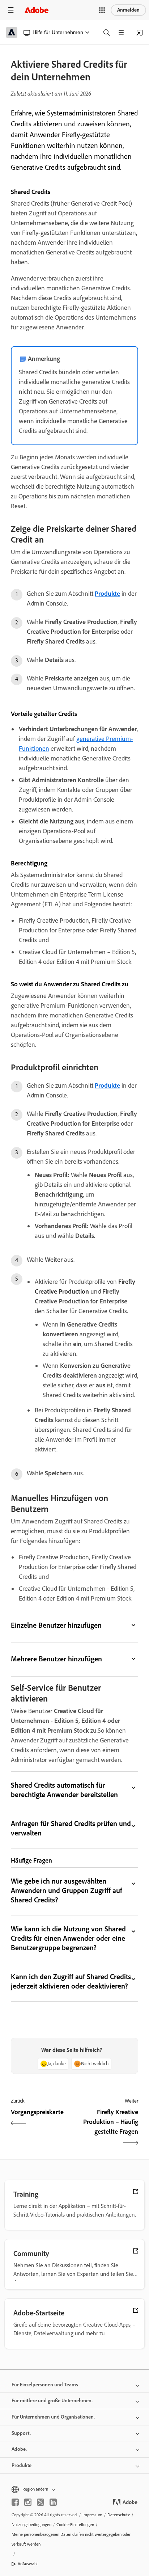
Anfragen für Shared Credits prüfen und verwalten (71, 1828)
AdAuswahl (28, 2564)
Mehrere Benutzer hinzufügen (56, 1659)
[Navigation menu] (11, 10)
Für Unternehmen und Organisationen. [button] (53, 2417)
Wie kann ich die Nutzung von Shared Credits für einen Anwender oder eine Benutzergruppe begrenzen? (68, 1938)
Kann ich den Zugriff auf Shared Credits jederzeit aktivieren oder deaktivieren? (71, 1981)
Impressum (92, 2515)
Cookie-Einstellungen (75, 2525)
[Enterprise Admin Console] (140, 33)
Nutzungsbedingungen (31, 2525)
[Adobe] (37, 10)
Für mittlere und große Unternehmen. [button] (52, 2401)
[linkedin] (53, 2502)
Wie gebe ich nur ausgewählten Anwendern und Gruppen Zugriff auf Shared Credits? (67, 1890)
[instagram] (28, 2502)
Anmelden (128, 10)
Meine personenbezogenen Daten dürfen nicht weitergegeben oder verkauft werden (71, 2539)
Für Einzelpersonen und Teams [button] (45, 2385)
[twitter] (41, 2502)
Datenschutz (119, 2515)
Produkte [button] (22, 2465)
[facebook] (15, 2502)
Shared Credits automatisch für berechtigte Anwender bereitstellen (64, 1790)
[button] (102, 10)
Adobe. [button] (19, 2449)
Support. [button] (21, 2433)
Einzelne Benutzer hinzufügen (56, 1625)
